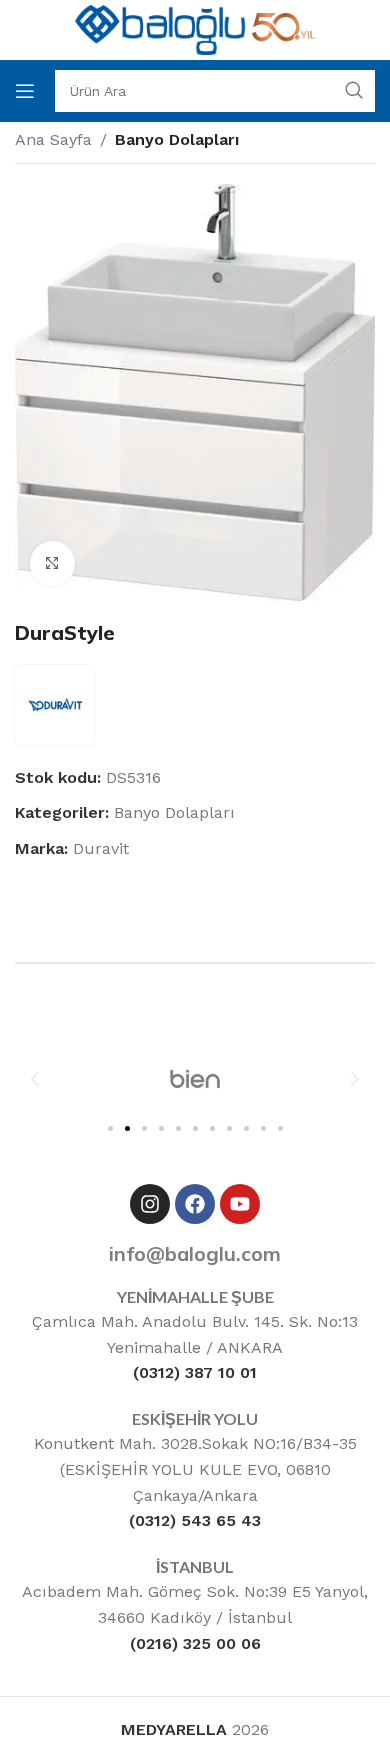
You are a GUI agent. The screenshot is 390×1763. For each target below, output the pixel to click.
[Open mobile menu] (25, 91)
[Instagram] (150, 1204)
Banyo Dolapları (177, 139)
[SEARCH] (354, 91)
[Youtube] (240, 1204)
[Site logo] (194, 28)
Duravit (101, 848)
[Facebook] (195, 1204)
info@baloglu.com (195, 1253)
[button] (35, 1079)
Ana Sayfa (53, 139)
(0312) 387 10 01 (195, 1372)
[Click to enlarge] (52, 563)
